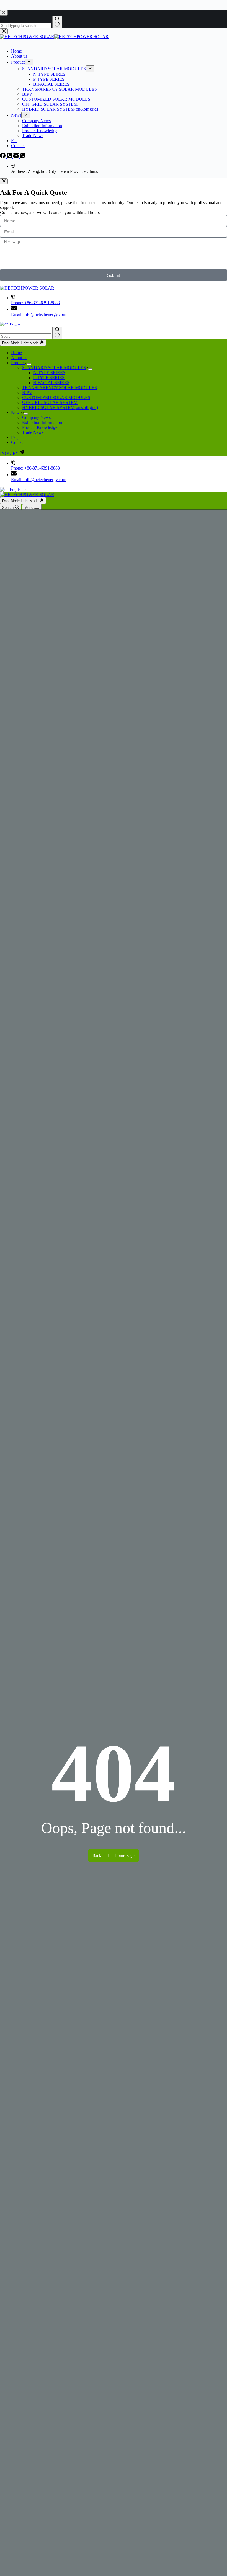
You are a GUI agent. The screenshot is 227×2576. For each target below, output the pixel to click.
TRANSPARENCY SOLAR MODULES (60, 388)
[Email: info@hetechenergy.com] (14, 309)
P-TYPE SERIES (49, 378)
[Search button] (57, 333)
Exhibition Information (42, 422)
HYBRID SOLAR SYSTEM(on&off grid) (60, 407)
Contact (18, 442)
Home (16, 353)
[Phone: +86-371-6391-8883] (13, 298)
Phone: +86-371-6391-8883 (35, 303)
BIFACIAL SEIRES (51, 383)
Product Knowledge (40, 427)
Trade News (33, 432)
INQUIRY (9, 453)
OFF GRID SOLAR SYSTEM (50, 402)
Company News (36, 417)
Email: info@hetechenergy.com (39, 314)
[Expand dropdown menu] (29, 364)
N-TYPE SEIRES (49, 373)
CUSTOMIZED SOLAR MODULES (56, 397)
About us (19, 358)
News (16, 412)
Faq (14, 437)
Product (18, 363)
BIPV (27, 393)
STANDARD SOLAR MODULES (54, 368)
